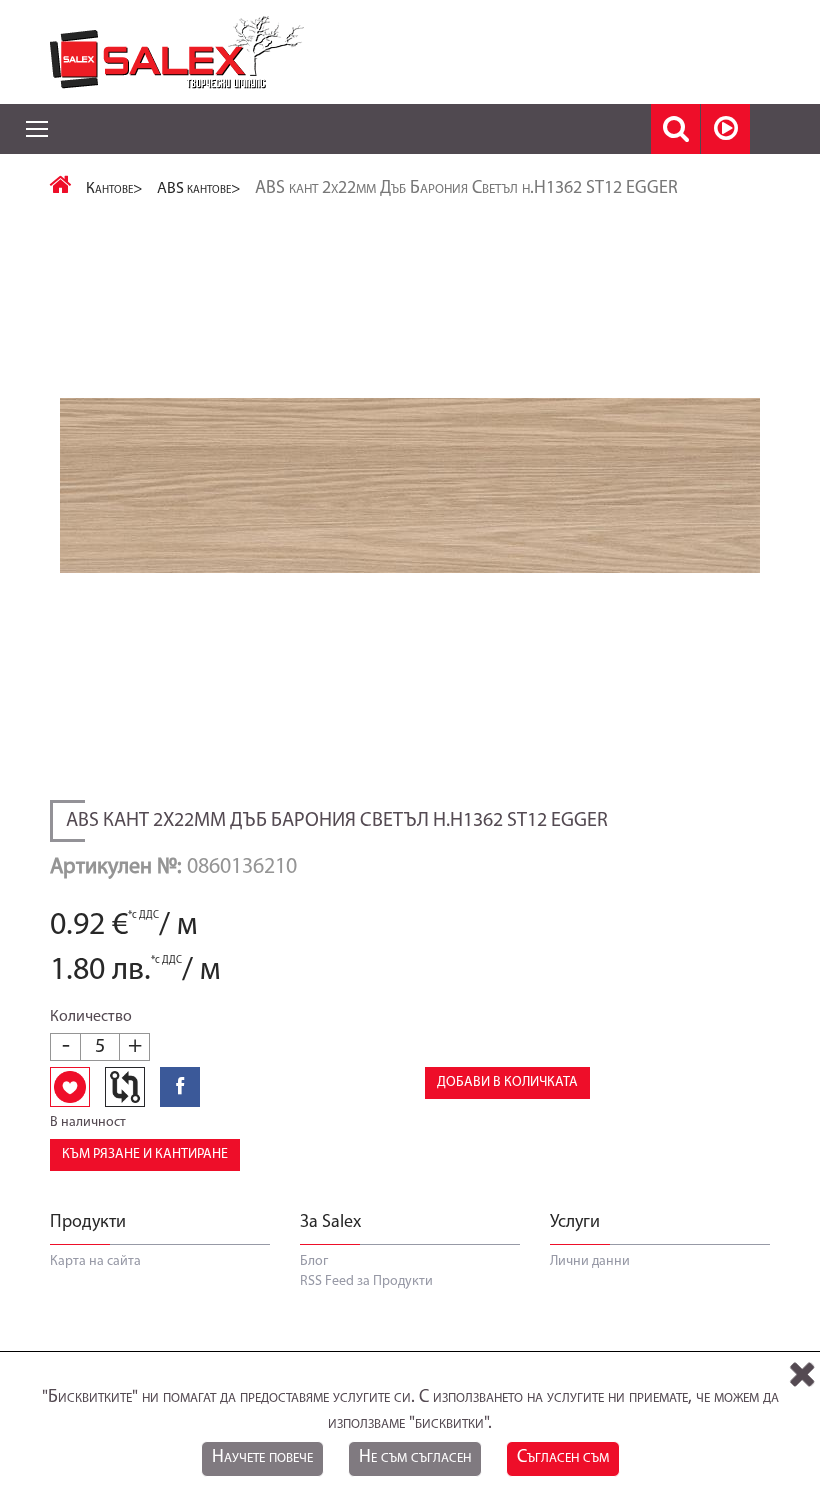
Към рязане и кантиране (145, 1154)
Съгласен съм (563, 1458)
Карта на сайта (95, 1261)
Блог (314, 1261)
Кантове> (114, 189)
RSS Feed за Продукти (366, 1281)
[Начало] (61, 189)
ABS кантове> (199, 189)
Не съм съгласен (415, 1458)
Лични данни (590, 1261)
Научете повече (262, 1458)
